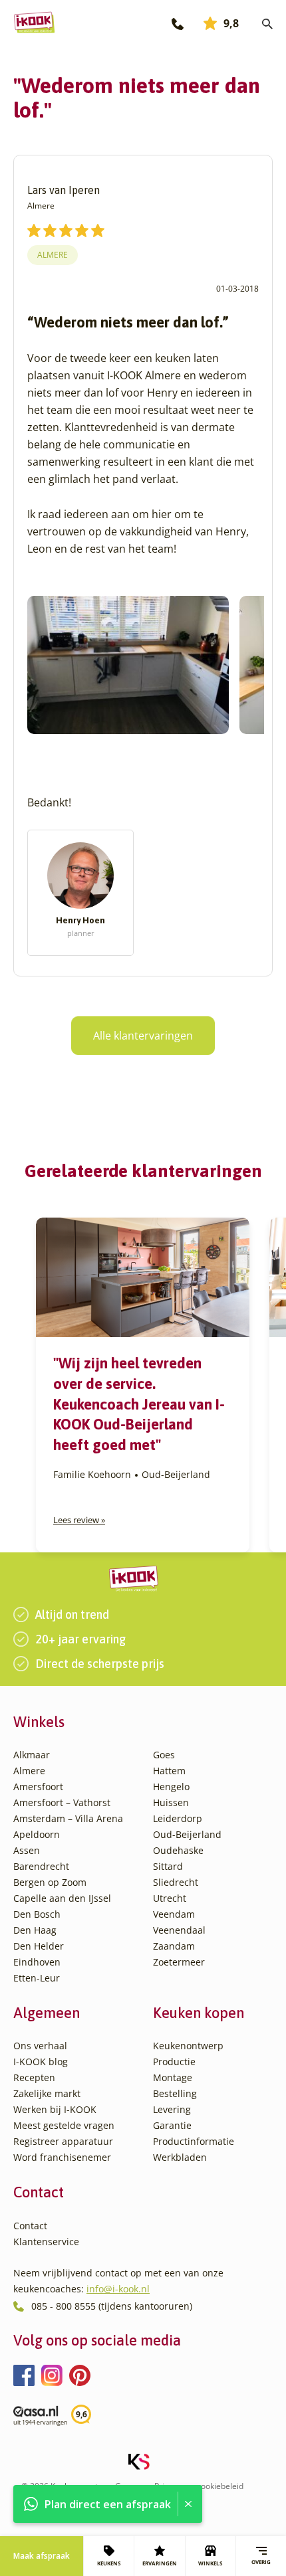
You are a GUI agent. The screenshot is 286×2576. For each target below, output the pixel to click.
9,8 (231, 23)
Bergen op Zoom (50, 1882)
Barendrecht (41, 1866)
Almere (53, 255)
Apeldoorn (37, 1834)
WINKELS (210, 2563)
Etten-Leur (37, 1978)
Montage (173, 2077)
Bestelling (175, 2093)
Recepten (34, 2077)
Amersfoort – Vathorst (62, 1802)
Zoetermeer (179, 1962)
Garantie (172, 2125)
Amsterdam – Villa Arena (68, 1818)
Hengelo (171, 1787)
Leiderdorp (178, 1818)
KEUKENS (109, 2563)
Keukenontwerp (188, 2046)
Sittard (168, 1866)
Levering (172, 2109)
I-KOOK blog (41, 2062)
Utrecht (170, 1898)
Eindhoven (37, 1962)
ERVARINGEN (160, 2563)
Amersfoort (38, 1787)
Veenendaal (179, 1930)
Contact (30, 2226)
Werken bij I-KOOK (55, 2109)
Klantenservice (46, 2242)
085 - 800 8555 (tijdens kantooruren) (112, 2306)
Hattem (169, 1771)
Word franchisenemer (62, 2157)
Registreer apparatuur (63, 2141)
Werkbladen (180, 2157)
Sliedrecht (176, 1882)
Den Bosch (37, 1914)
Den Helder (39, 1946)
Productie (174, 2062)
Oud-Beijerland (187, 1834)
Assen (27, 1850)
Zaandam (174, 1946)
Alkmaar (32, 1755)
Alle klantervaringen (143, 1036)
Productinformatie (194, 2141)
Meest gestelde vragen (64, 2125)
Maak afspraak (42, 2556)
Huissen (171, 1802)
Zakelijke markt (47, 2093)
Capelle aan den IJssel (62, 1898)
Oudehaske (178, 1850)
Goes (164, 1755)
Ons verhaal (40, 2046)
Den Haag (35, 1930)
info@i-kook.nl (118, 2289)
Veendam (174, 1914)
